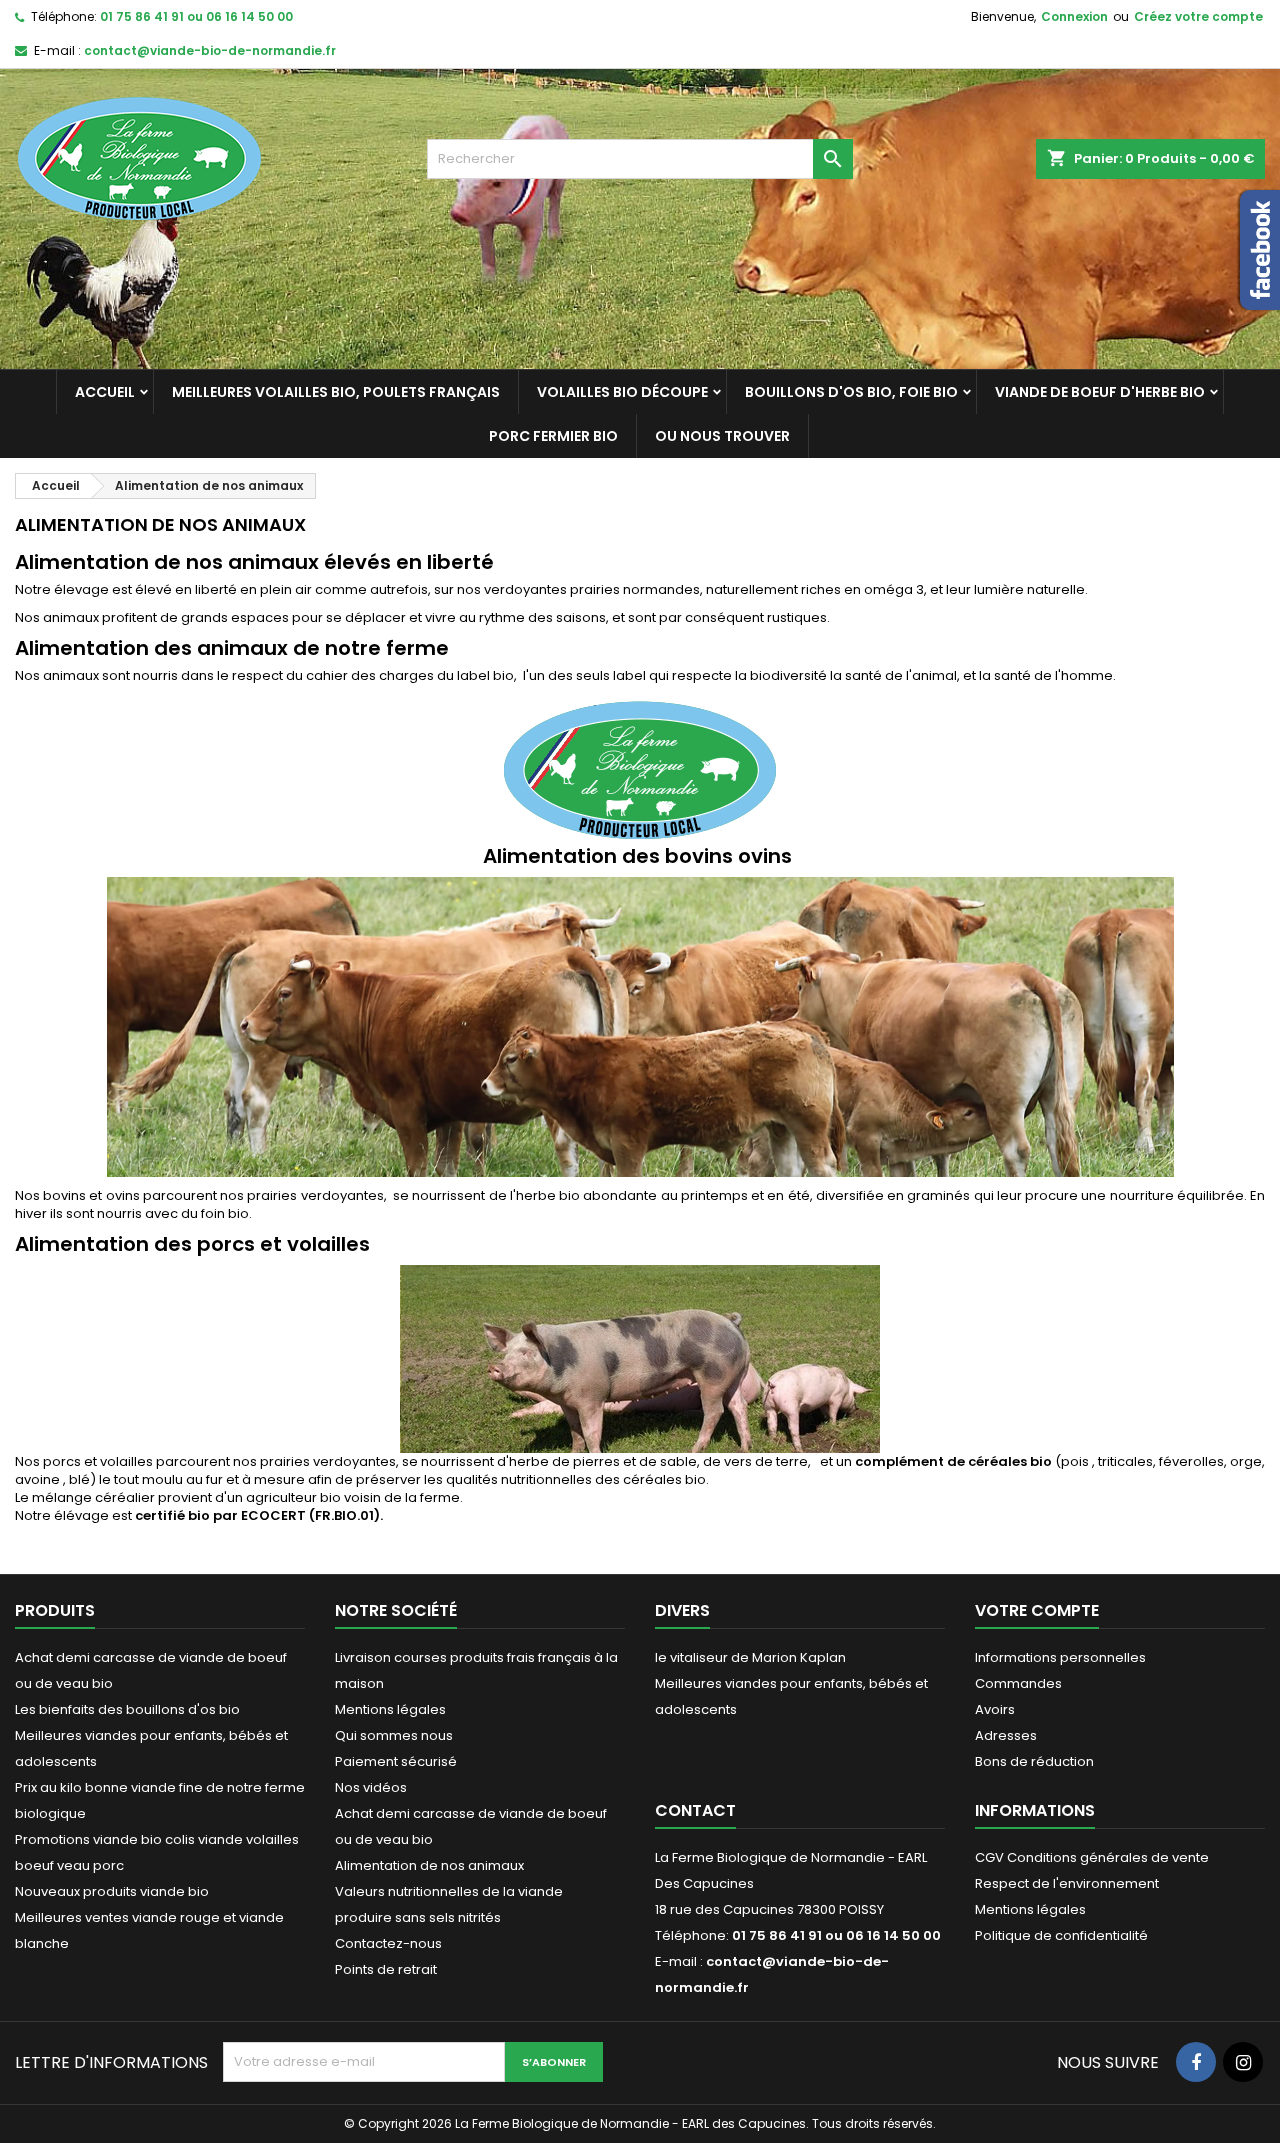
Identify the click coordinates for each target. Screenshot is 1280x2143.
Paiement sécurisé (396, 1761)
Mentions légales (390, 1709)
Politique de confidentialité (1061, 1935)
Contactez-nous (388, 1943)
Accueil (105, 392)
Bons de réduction (1034, 1761)
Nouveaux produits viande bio (112, 1891)
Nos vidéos (371, 1787)
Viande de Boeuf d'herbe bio (1100, 392)
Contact (695, 1810)
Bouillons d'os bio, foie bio (851, 392)
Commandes (1018, 1683)
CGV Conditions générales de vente (1092, 1857)
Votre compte (1037, 1610)
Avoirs (995, 1709)
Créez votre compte (1198, 16)
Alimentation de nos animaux (429, 1865)
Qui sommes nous (394, 1735)
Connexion (1074, 16)
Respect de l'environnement (1067, 1883)
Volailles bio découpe (622, 392)
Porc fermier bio (553, 436)
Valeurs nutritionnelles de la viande (449, 1891)
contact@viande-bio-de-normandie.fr (210, 50)
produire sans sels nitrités (418, 1917)
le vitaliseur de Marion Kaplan (750, 1657)
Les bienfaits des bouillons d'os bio (127, 1709)
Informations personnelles (1060, 1657)
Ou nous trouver (722, 436)
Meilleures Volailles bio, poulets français (336, 392)
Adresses (1006, 1735)
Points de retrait (386, 1969)
